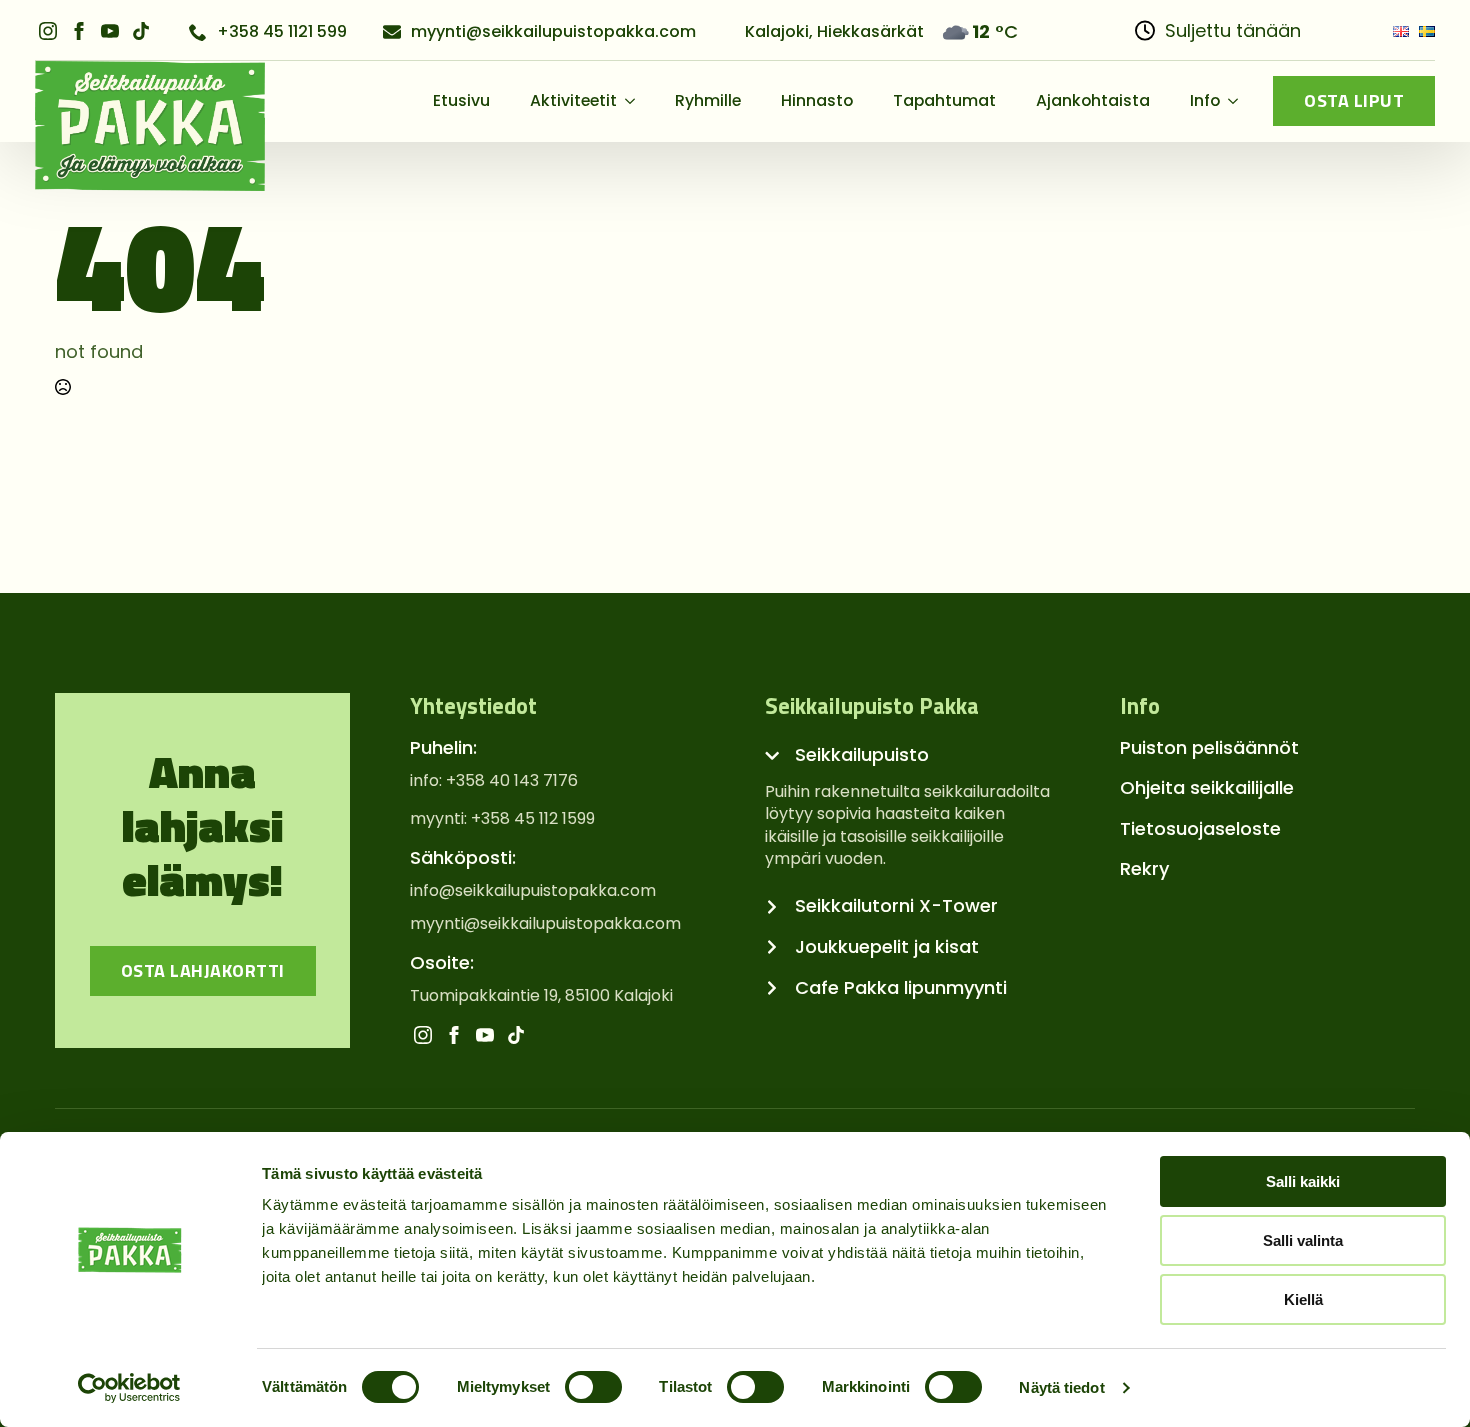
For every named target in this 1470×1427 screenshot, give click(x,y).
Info (1205, 100)
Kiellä (1303, 1299)
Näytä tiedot (1061, 1387)
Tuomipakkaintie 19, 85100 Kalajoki (541, 996)
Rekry (1144, 868)
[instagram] (48, 31)
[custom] (141, 31)
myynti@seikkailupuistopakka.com (545, 924)
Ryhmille (708, 100)
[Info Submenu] (1239, 101)
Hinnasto (817, 100)
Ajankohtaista (1093, 100)
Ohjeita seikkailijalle (1207, 787)
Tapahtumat (944, 100)
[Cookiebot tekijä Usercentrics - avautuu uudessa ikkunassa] (129, 1388)
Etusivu (461, 100)
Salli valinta (1303, 1240)
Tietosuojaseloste (1200, 828)
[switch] (593, 1387)
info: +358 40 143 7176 (494, 781)
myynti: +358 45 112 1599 (502, 819)
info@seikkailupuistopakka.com (533, 891)
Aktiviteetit (573, 100)
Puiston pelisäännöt (1209, 747)
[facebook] (79, 31)
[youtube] (110, 31)
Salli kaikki (1303, 1181)
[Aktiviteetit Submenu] (636, 101)
